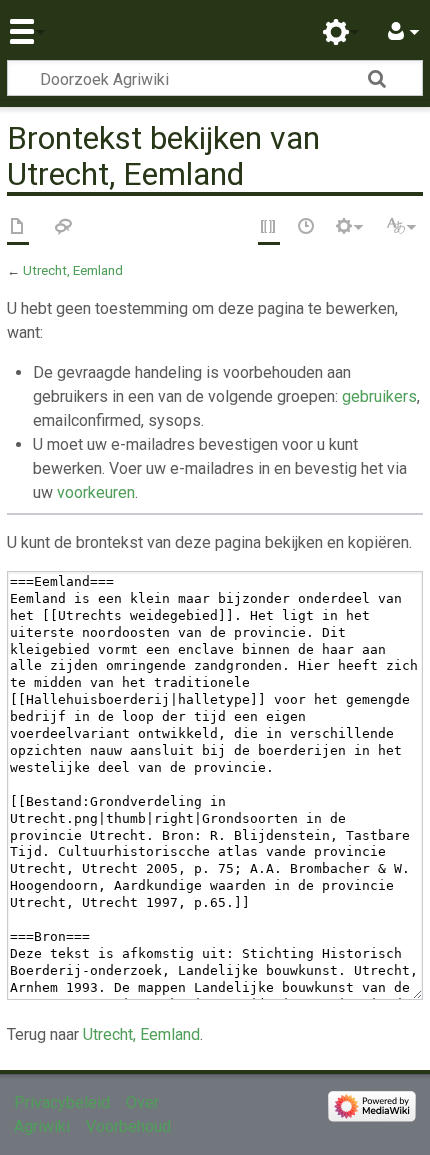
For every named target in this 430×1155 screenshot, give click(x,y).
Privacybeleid (62, 1102)
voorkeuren (96, 492)
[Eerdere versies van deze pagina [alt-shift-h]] (307, 228)
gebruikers (379, 396)
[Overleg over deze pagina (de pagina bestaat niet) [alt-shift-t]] (64, 228)
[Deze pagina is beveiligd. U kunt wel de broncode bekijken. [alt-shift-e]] (269, 228)
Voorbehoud (128, 1126)
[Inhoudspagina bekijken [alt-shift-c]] (18, 228)
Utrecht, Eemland (73, 270)
